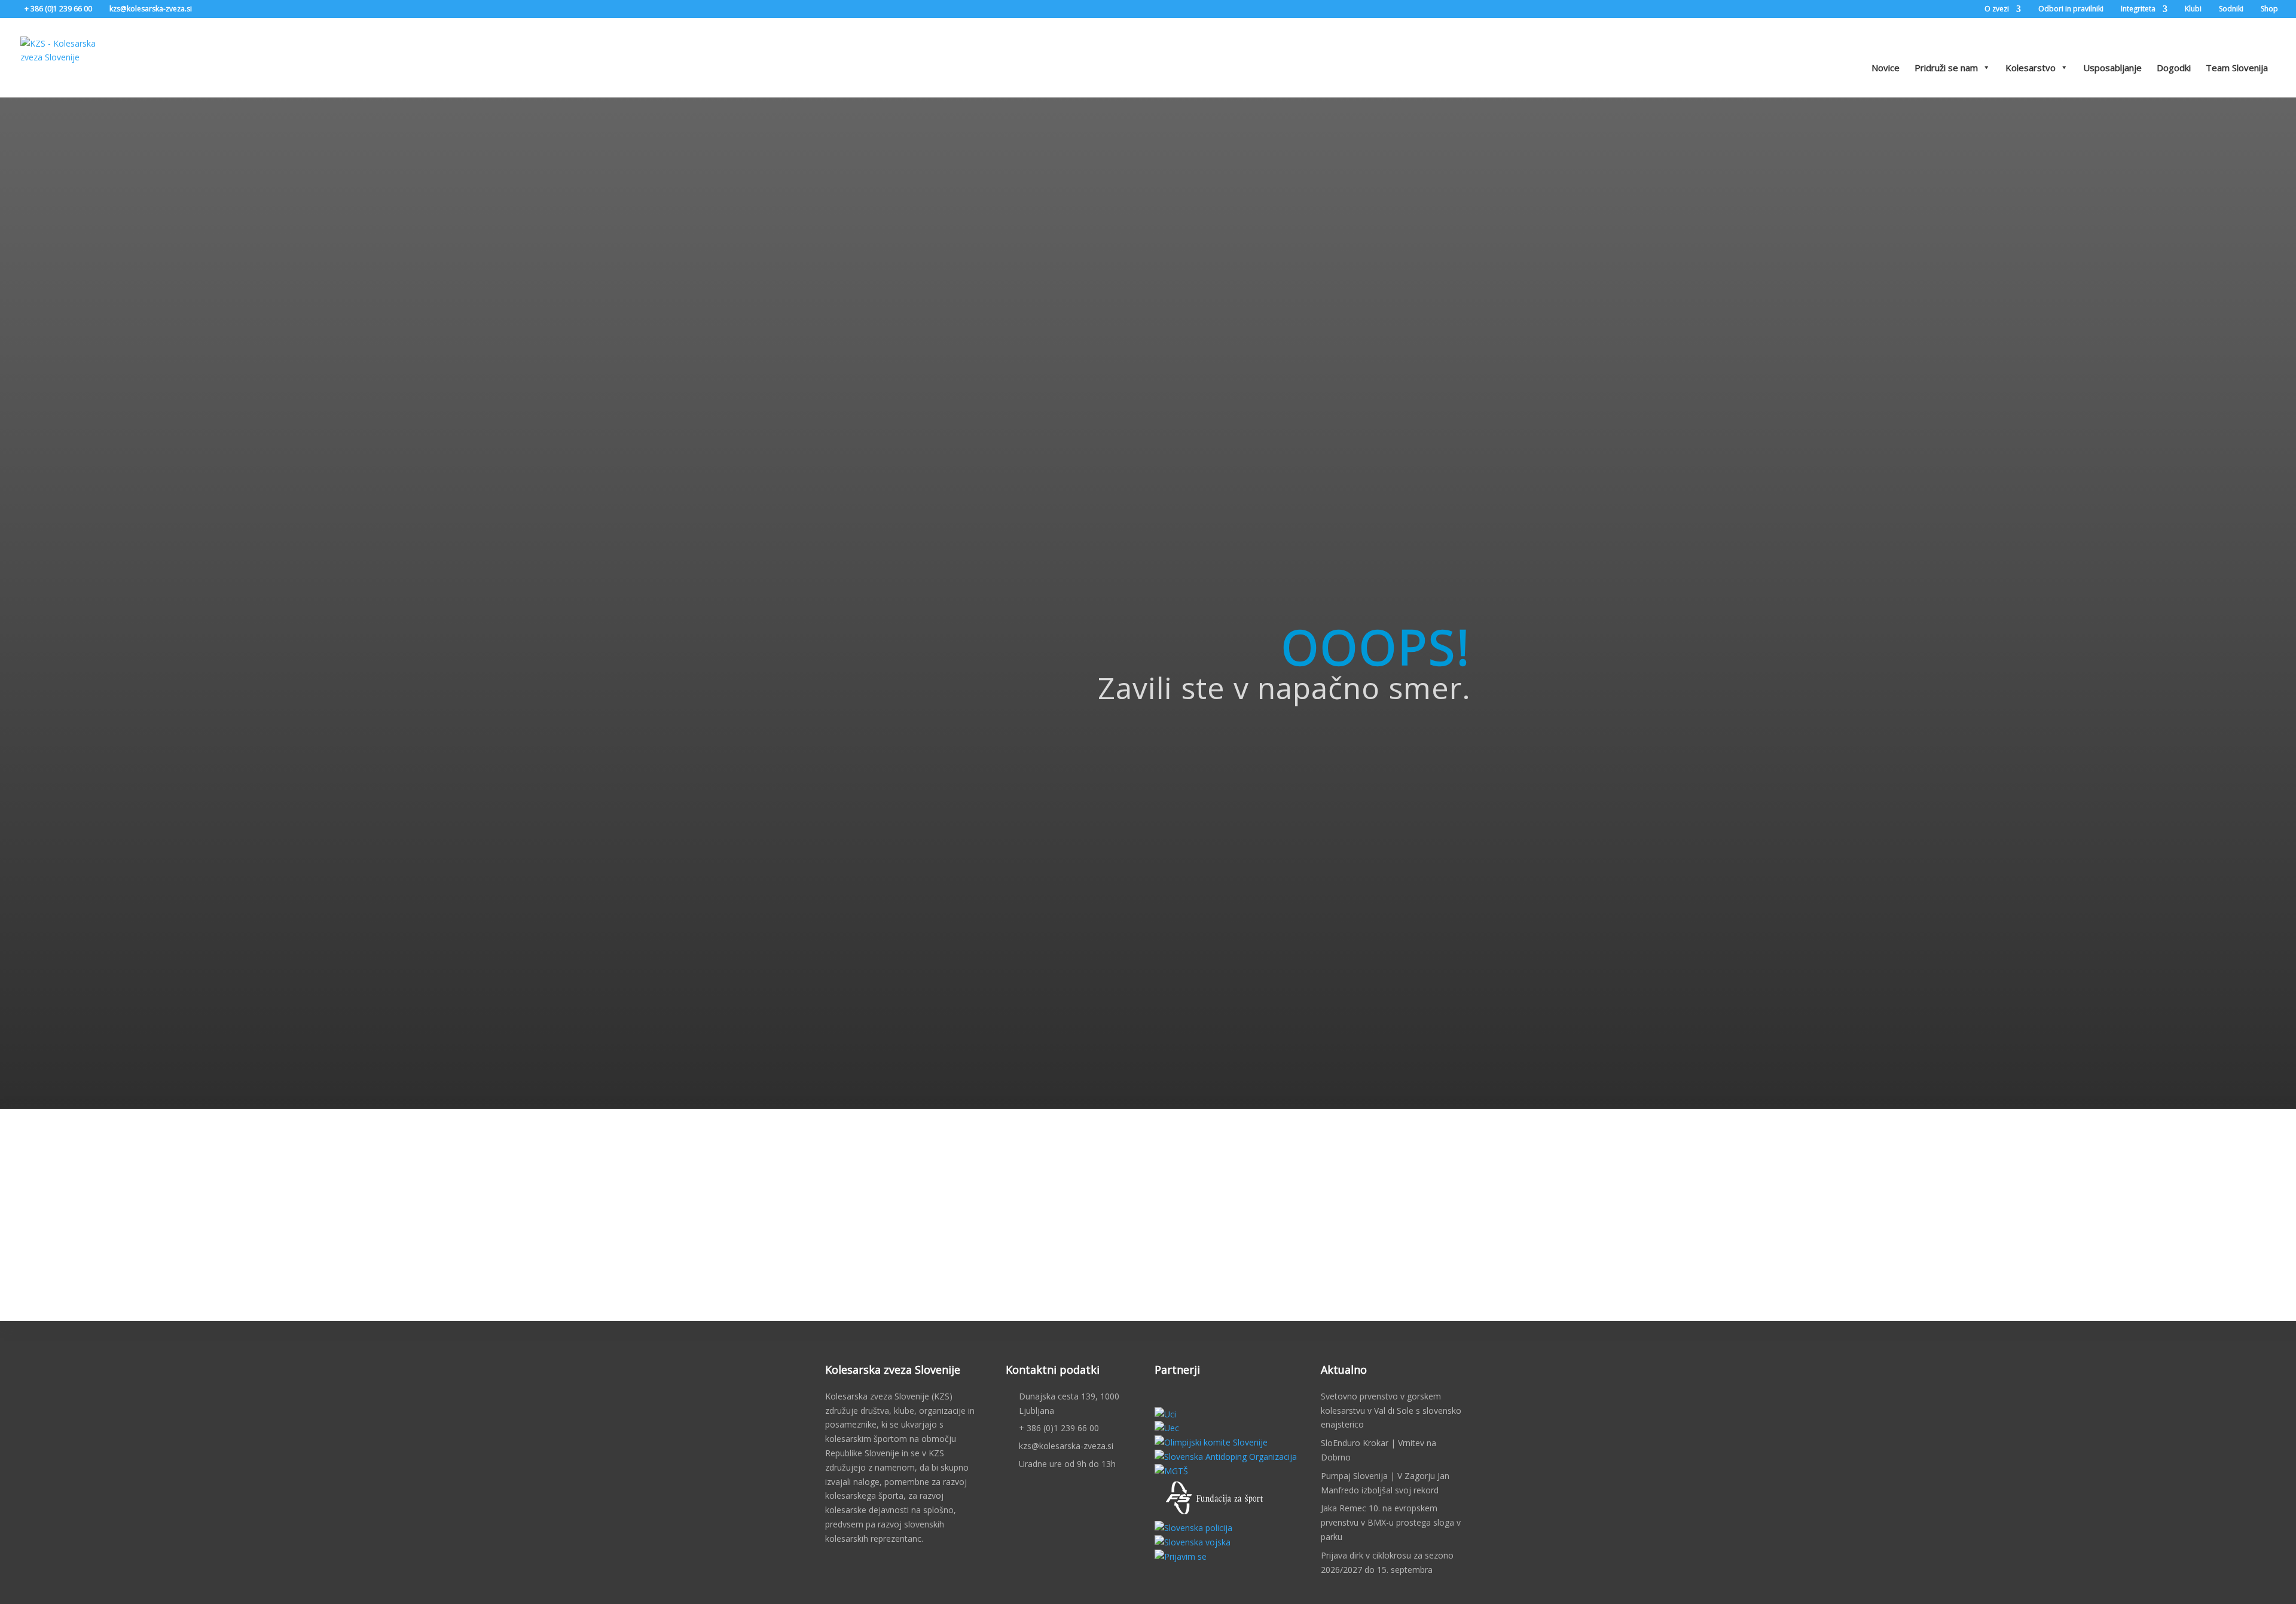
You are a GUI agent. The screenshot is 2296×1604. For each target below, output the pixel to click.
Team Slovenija (2237, 68)
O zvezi (1997, 10)
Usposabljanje (2112, 68)
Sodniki (2231, 10)
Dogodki (2174, 68)
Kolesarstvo (2031, 68)
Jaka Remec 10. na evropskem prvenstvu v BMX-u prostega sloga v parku (1391, 1522)
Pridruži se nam (1946, 68)
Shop (2269, 10)
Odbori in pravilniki (2071, 10)
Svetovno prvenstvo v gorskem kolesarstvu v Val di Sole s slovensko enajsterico (1391, 1411)
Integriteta (2138, 10)
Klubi (2193, 10)
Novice (1886, 68)
